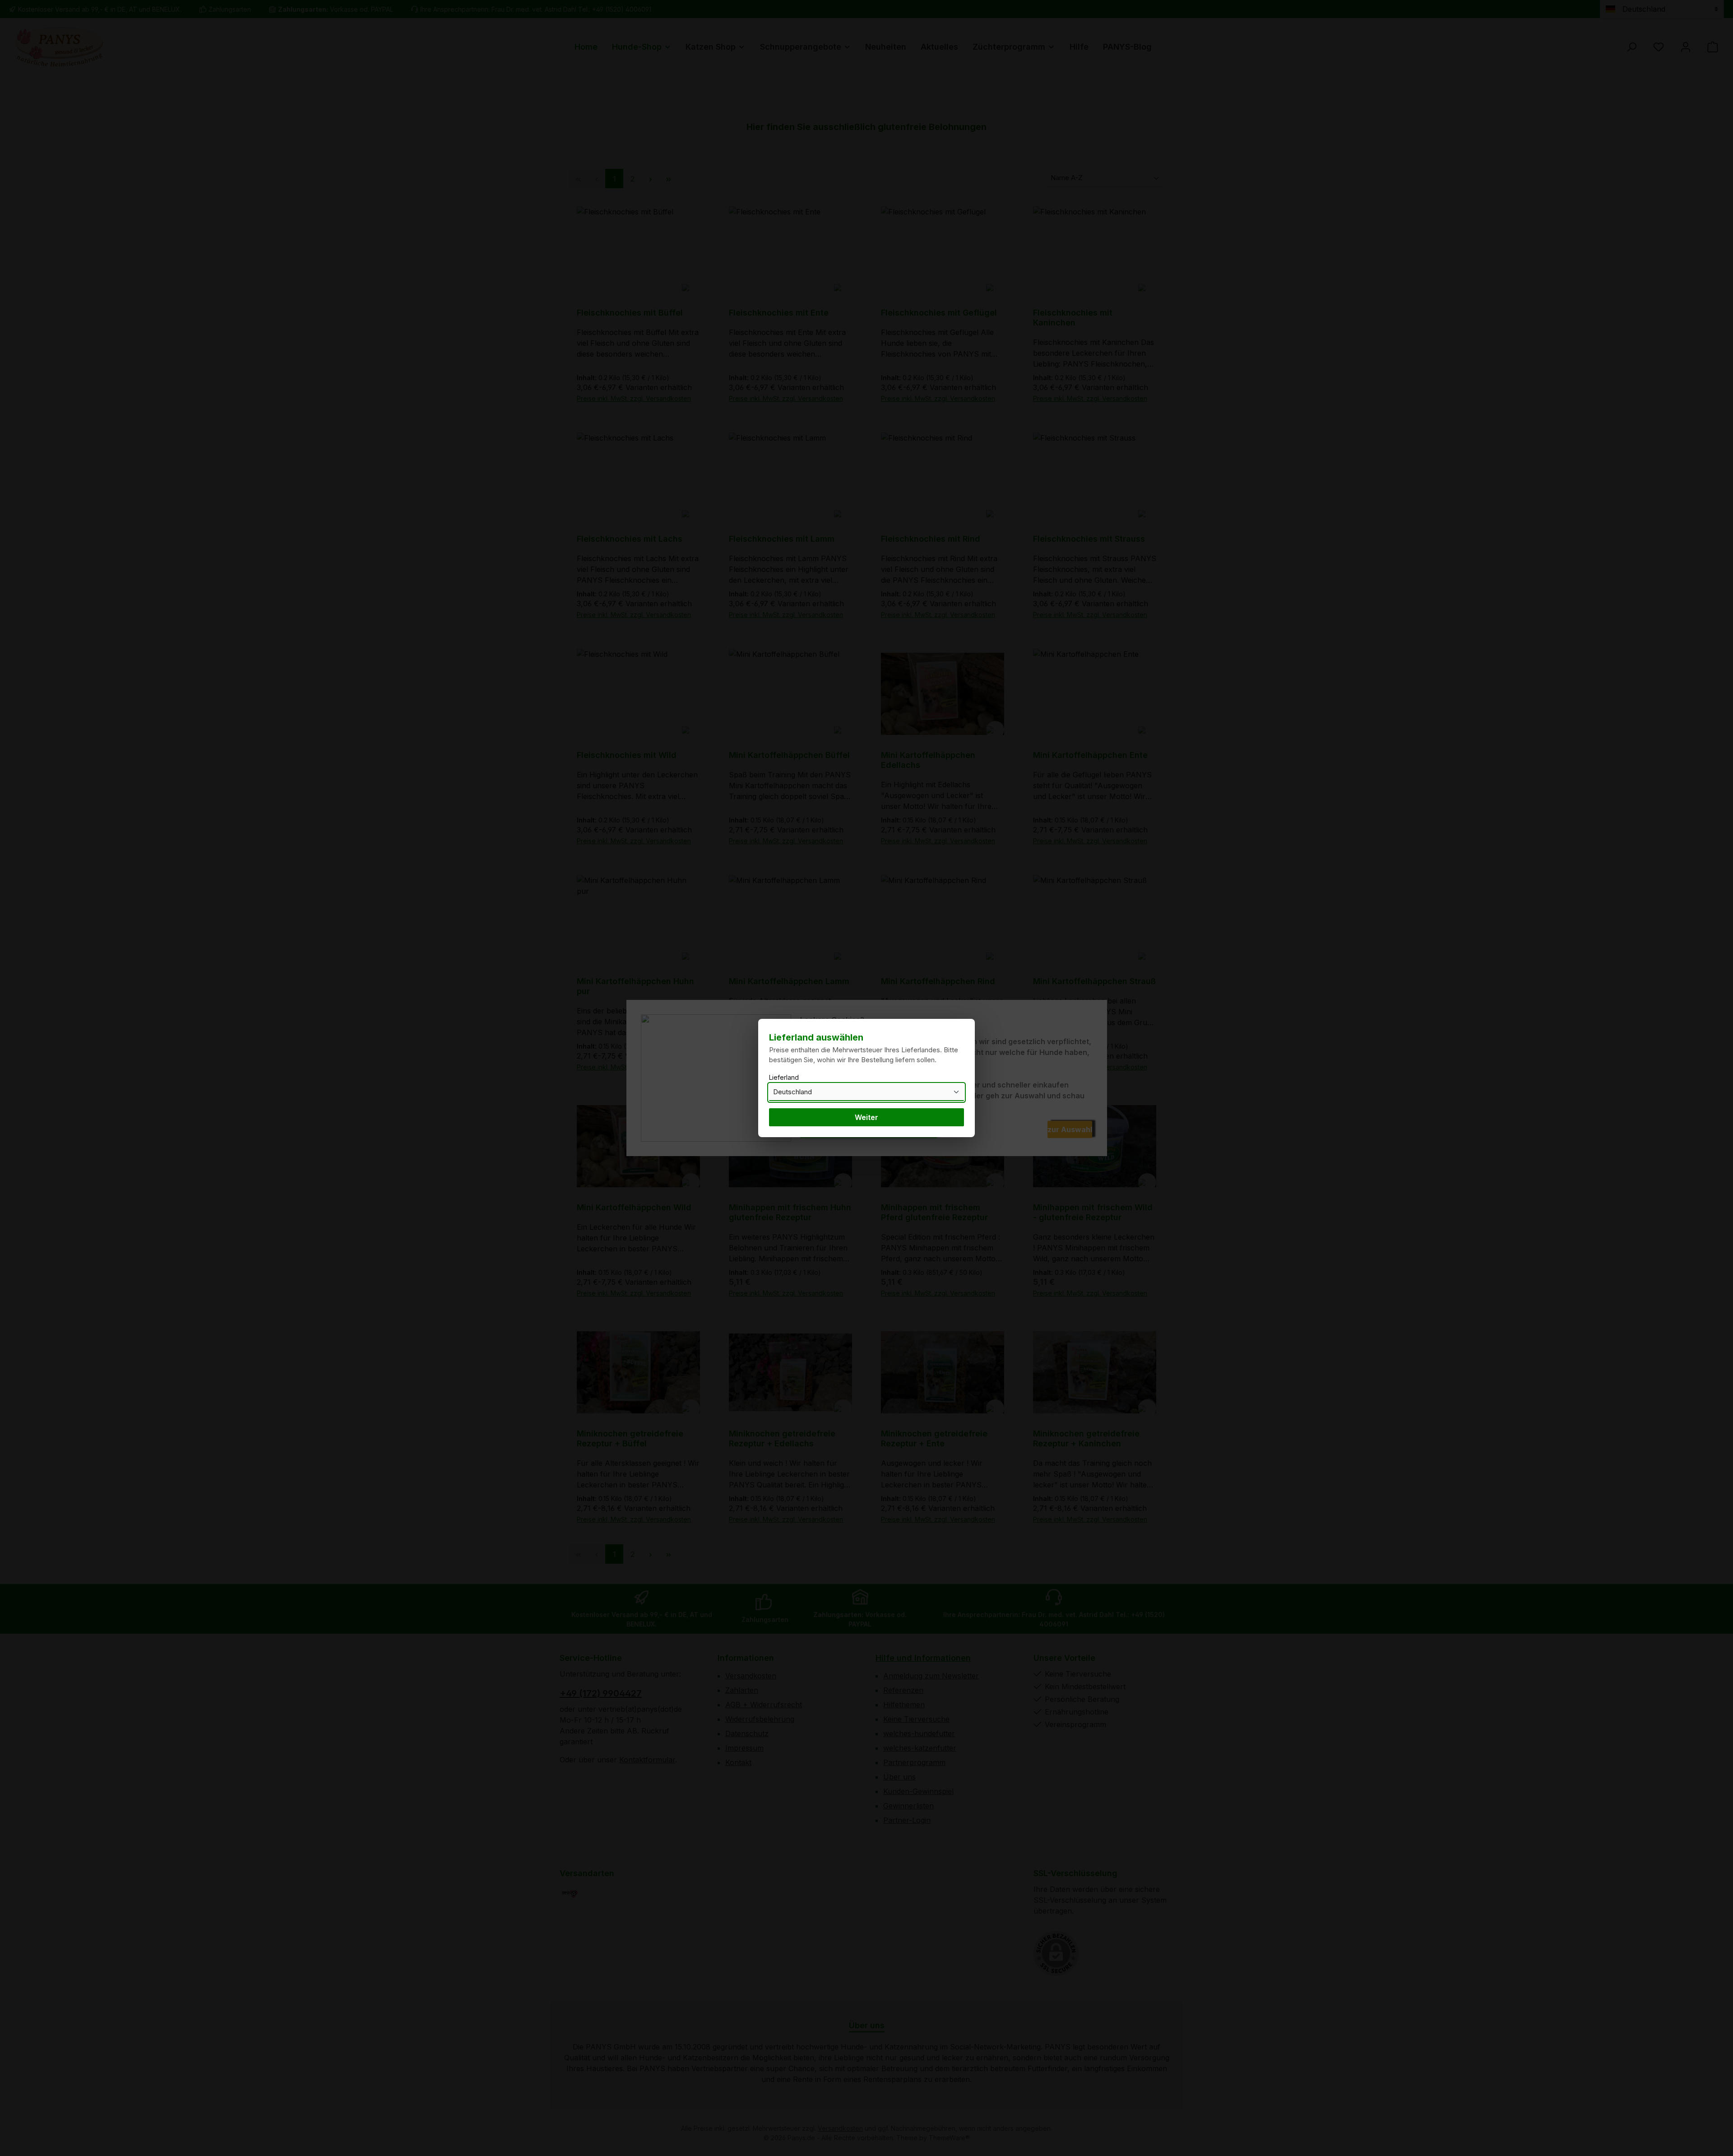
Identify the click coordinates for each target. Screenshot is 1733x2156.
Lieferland (784, 1077)
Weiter (866, 1117)
